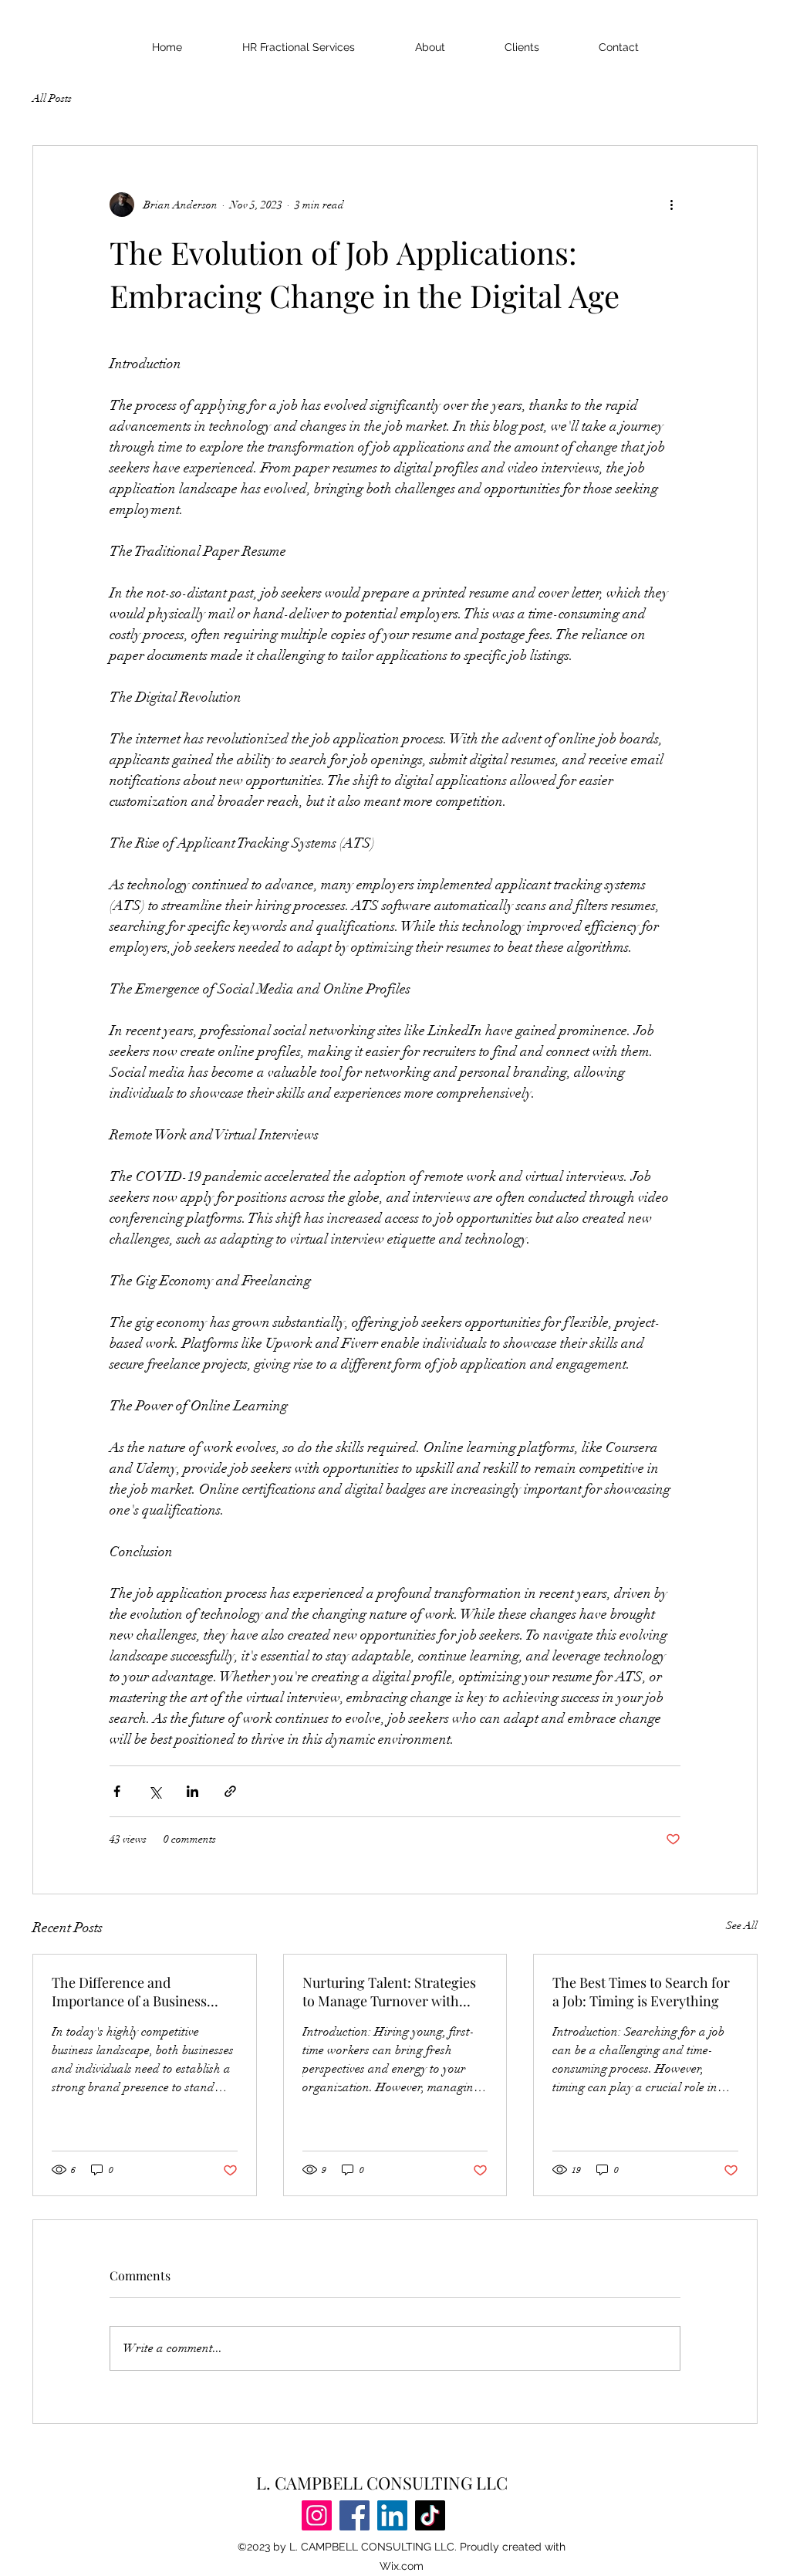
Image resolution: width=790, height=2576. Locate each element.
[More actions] (671, 205)
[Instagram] (317, 2515)
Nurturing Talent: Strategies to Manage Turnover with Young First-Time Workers (389, 1992)
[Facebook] (354, 2515)
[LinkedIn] (392, 2515)
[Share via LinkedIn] (192, 1791)
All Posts (52, 98)
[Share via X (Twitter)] (155, 1791)
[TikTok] (430, 2515)
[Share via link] (230, 1791)
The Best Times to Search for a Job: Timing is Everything (641, 1992)
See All (742, 1926)
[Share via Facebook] (117, 1791)
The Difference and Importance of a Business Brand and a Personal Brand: (140, 1992)
